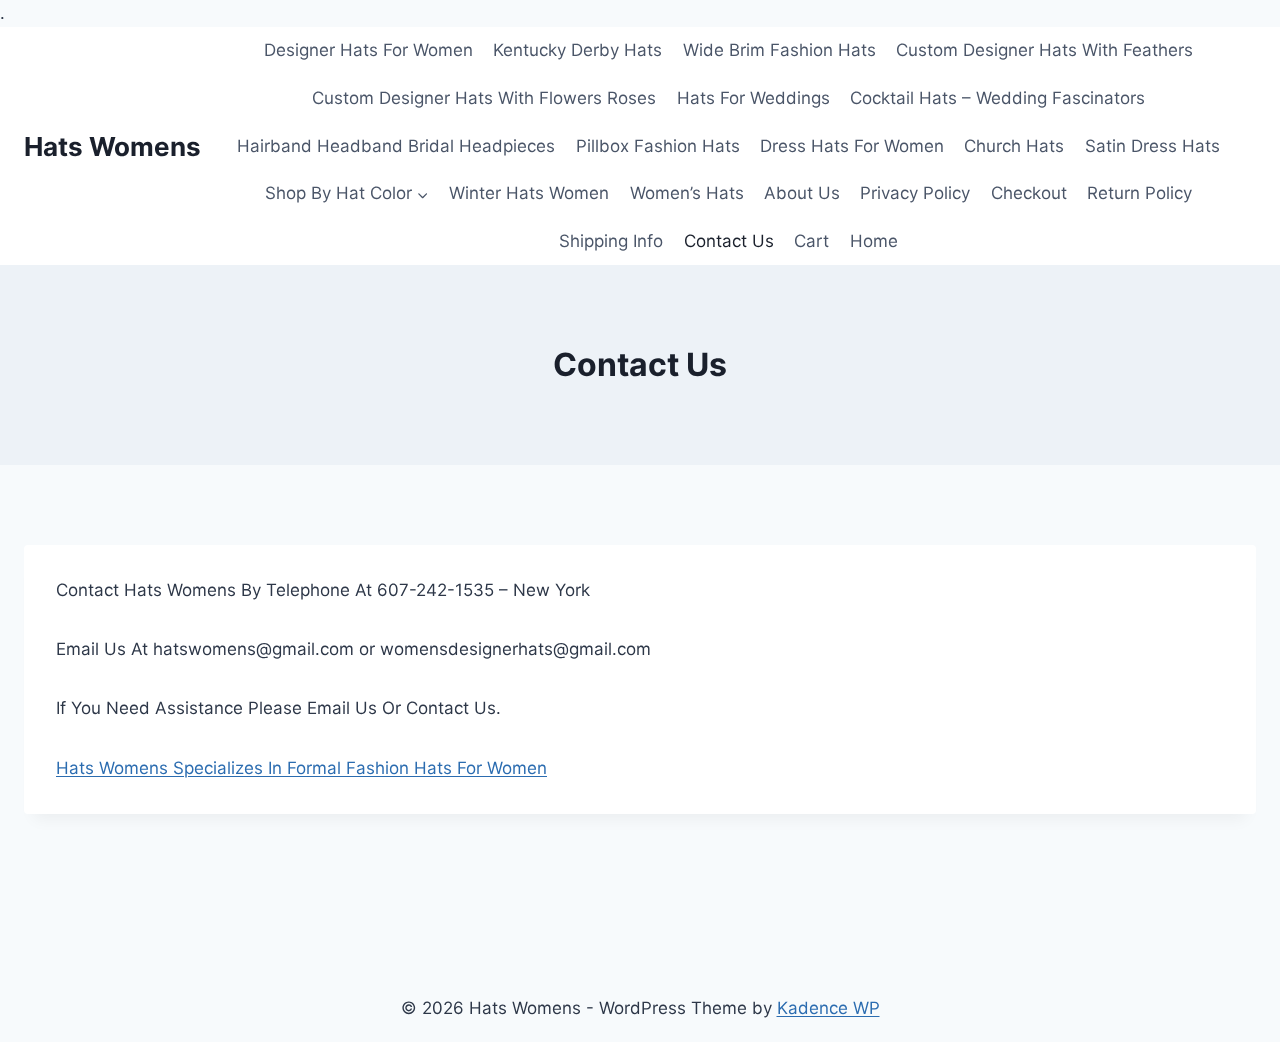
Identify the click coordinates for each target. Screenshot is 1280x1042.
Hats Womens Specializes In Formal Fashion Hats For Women (301, 768)
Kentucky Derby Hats (577, 50)
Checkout (1029, 193)
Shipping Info (611, 241)
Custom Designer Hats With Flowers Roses (484, 98)
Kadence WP (828, 1008)
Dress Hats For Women (852, 146)
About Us (802, 193)
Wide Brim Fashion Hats (779, 50)
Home (874, 241)
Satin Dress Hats (1152, 146)
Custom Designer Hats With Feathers (1044, 50)
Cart (811, 241)
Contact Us (729, 241)
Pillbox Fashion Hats (658, 146)
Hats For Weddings (753, 98)
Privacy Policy (915, 193)
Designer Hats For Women (368, 50)
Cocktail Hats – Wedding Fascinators (997, 98)
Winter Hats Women (529, 193)
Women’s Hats (687, 193)
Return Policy (1139, 193)
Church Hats (1014, 146)
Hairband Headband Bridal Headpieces (396, 146)
